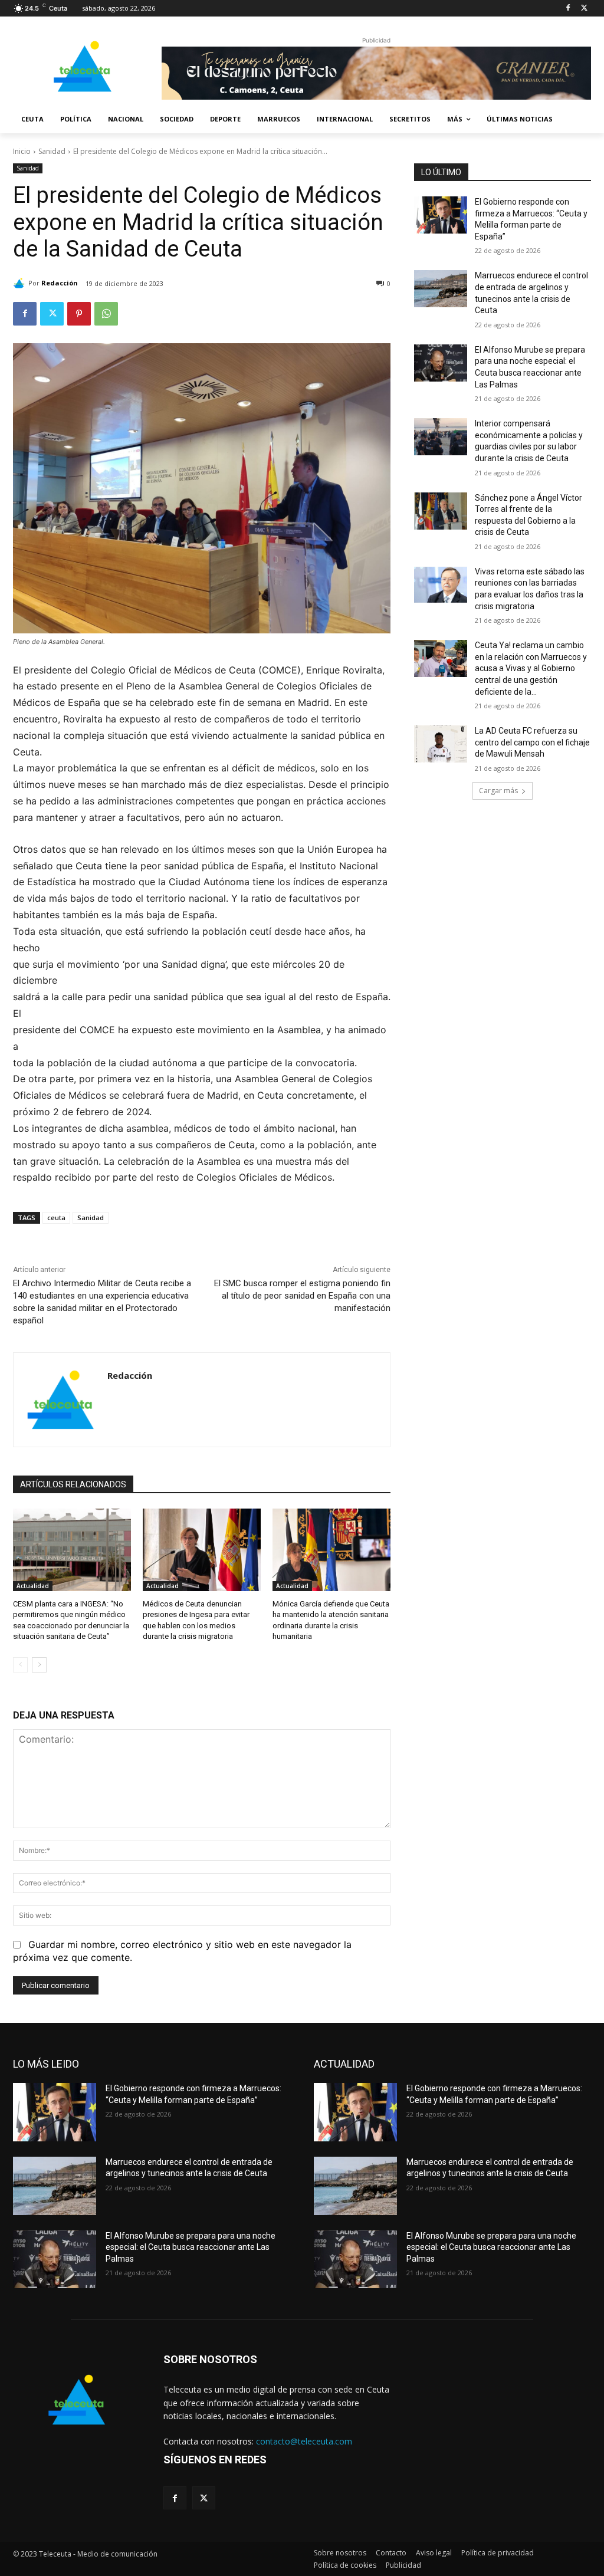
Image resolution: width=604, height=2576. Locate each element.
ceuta (56, 1218)
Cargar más (498, 791)
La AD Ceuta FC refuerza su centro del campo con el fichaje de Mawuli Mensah (532, 742)
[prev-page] (20, 1665)
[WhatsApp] (106, 314)
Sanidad (52, 151)
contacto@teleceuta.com (304, 2441)
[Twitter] (584, 9)
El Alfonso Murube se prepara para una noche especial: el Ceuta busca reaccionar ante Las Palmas (191, 2247)
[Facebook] (568, 9)
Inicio (22, 151)
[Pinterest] (79, 314)
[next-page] (39, 1665)
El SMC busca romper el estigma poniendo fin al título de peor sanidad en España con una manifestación (302, 1296)
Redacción (60, 283)
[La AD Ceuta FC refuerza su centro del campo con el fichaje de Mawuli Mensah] (441, 744)
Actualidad (33, 1586)
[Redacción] (21, 283)
